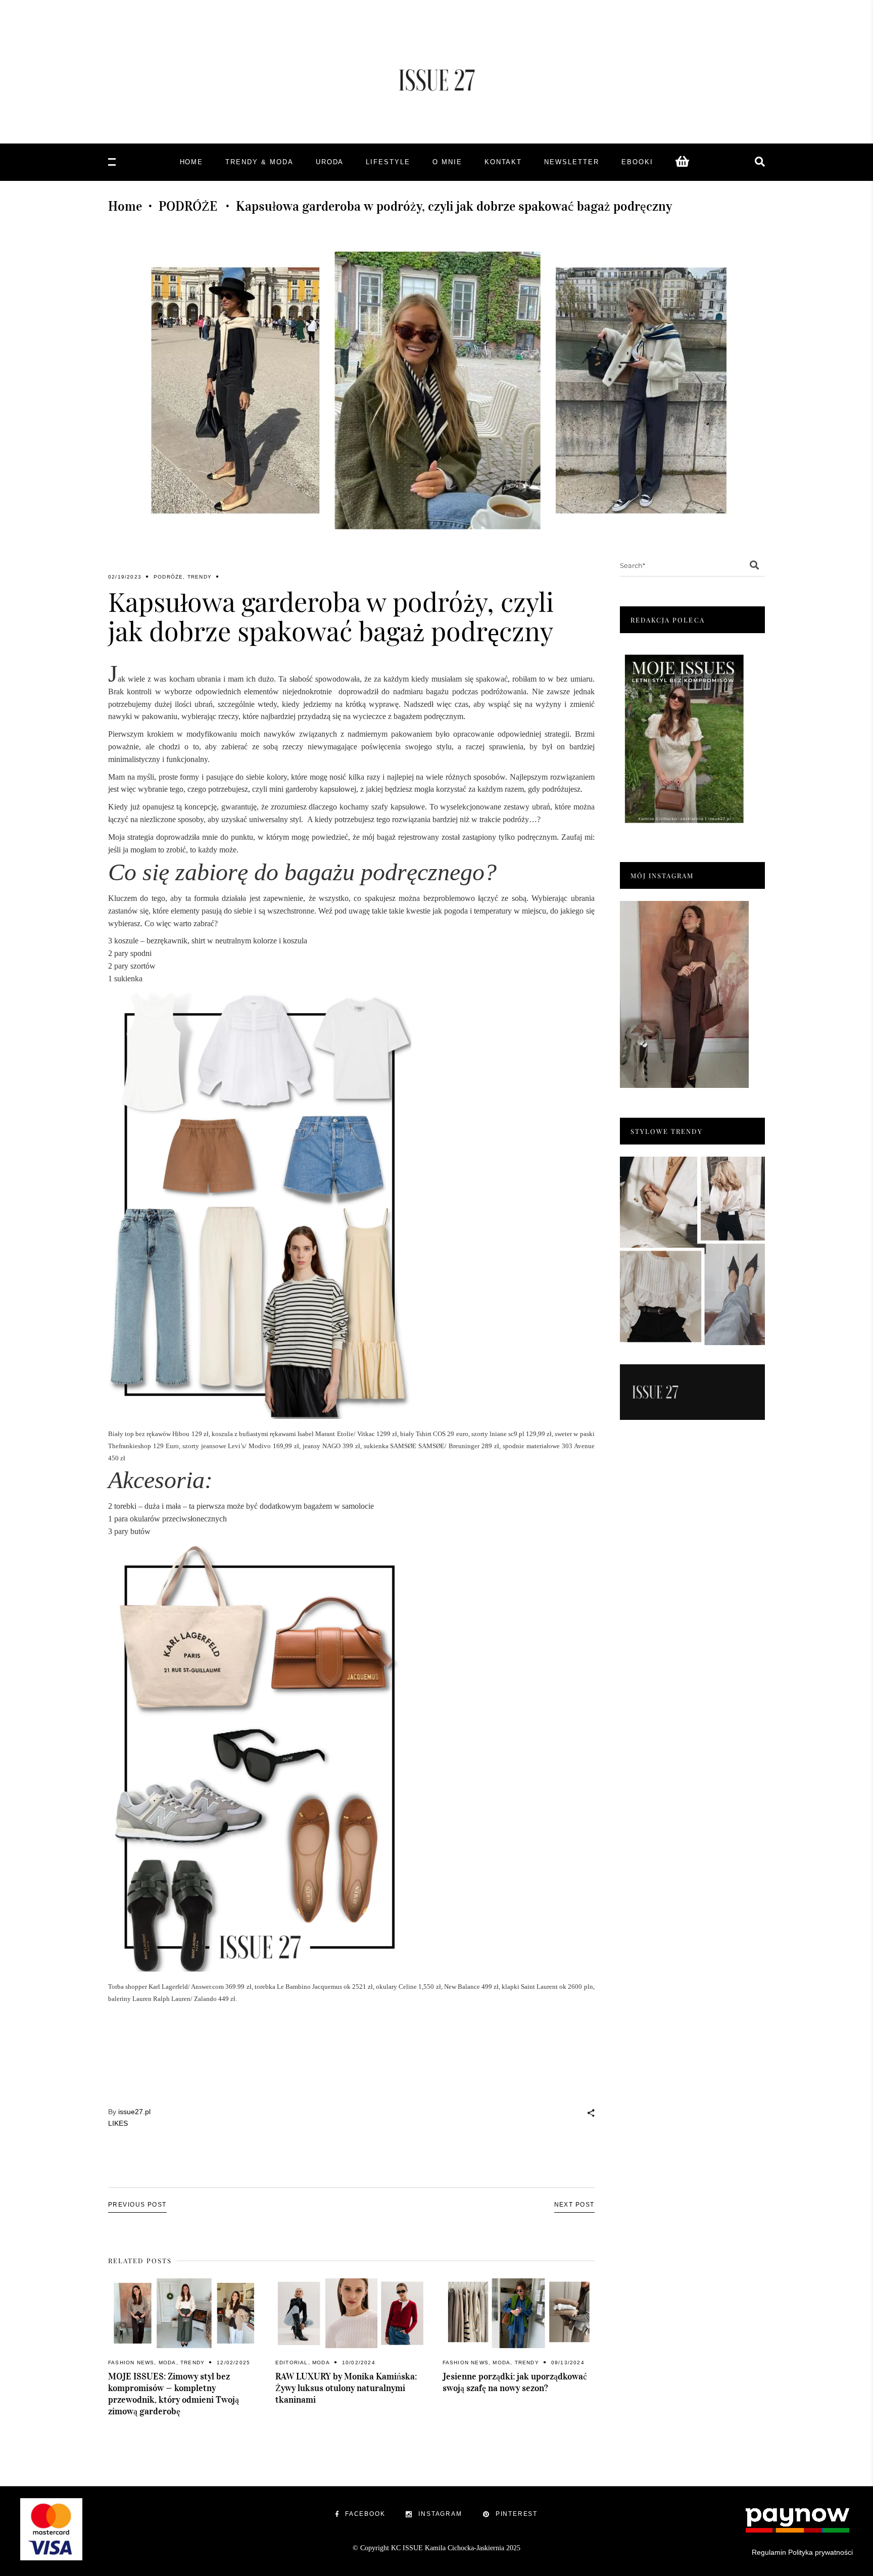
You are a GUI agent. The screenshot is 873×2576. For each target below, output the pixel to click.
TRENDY (200, 577)
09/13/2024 (568, 2363)
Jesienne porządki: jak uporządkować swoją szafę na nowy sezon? (515, 2382)
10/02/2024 (359, 2363)
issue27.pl (134, 2112)
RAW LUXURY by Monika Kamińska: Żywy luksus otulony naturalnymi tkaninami (346, 2388)
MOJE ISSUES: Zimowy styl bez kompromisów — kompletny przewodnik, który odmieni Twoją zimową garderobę (174, 2394)
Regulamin (769, 2552)
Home (125, 206)
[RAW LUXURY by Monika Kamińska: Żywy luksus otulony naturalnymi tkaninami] (351, 2313)
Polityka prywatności (820, 2552)
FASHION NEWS (131, 2363)
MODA (167, 2363)
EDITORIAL (292, 2363)
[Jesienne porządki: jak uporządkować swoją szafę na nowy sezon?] (519, 2313)
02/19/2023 (125, 577)
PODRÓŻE (188, 206)
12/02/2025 (233, 2363)
